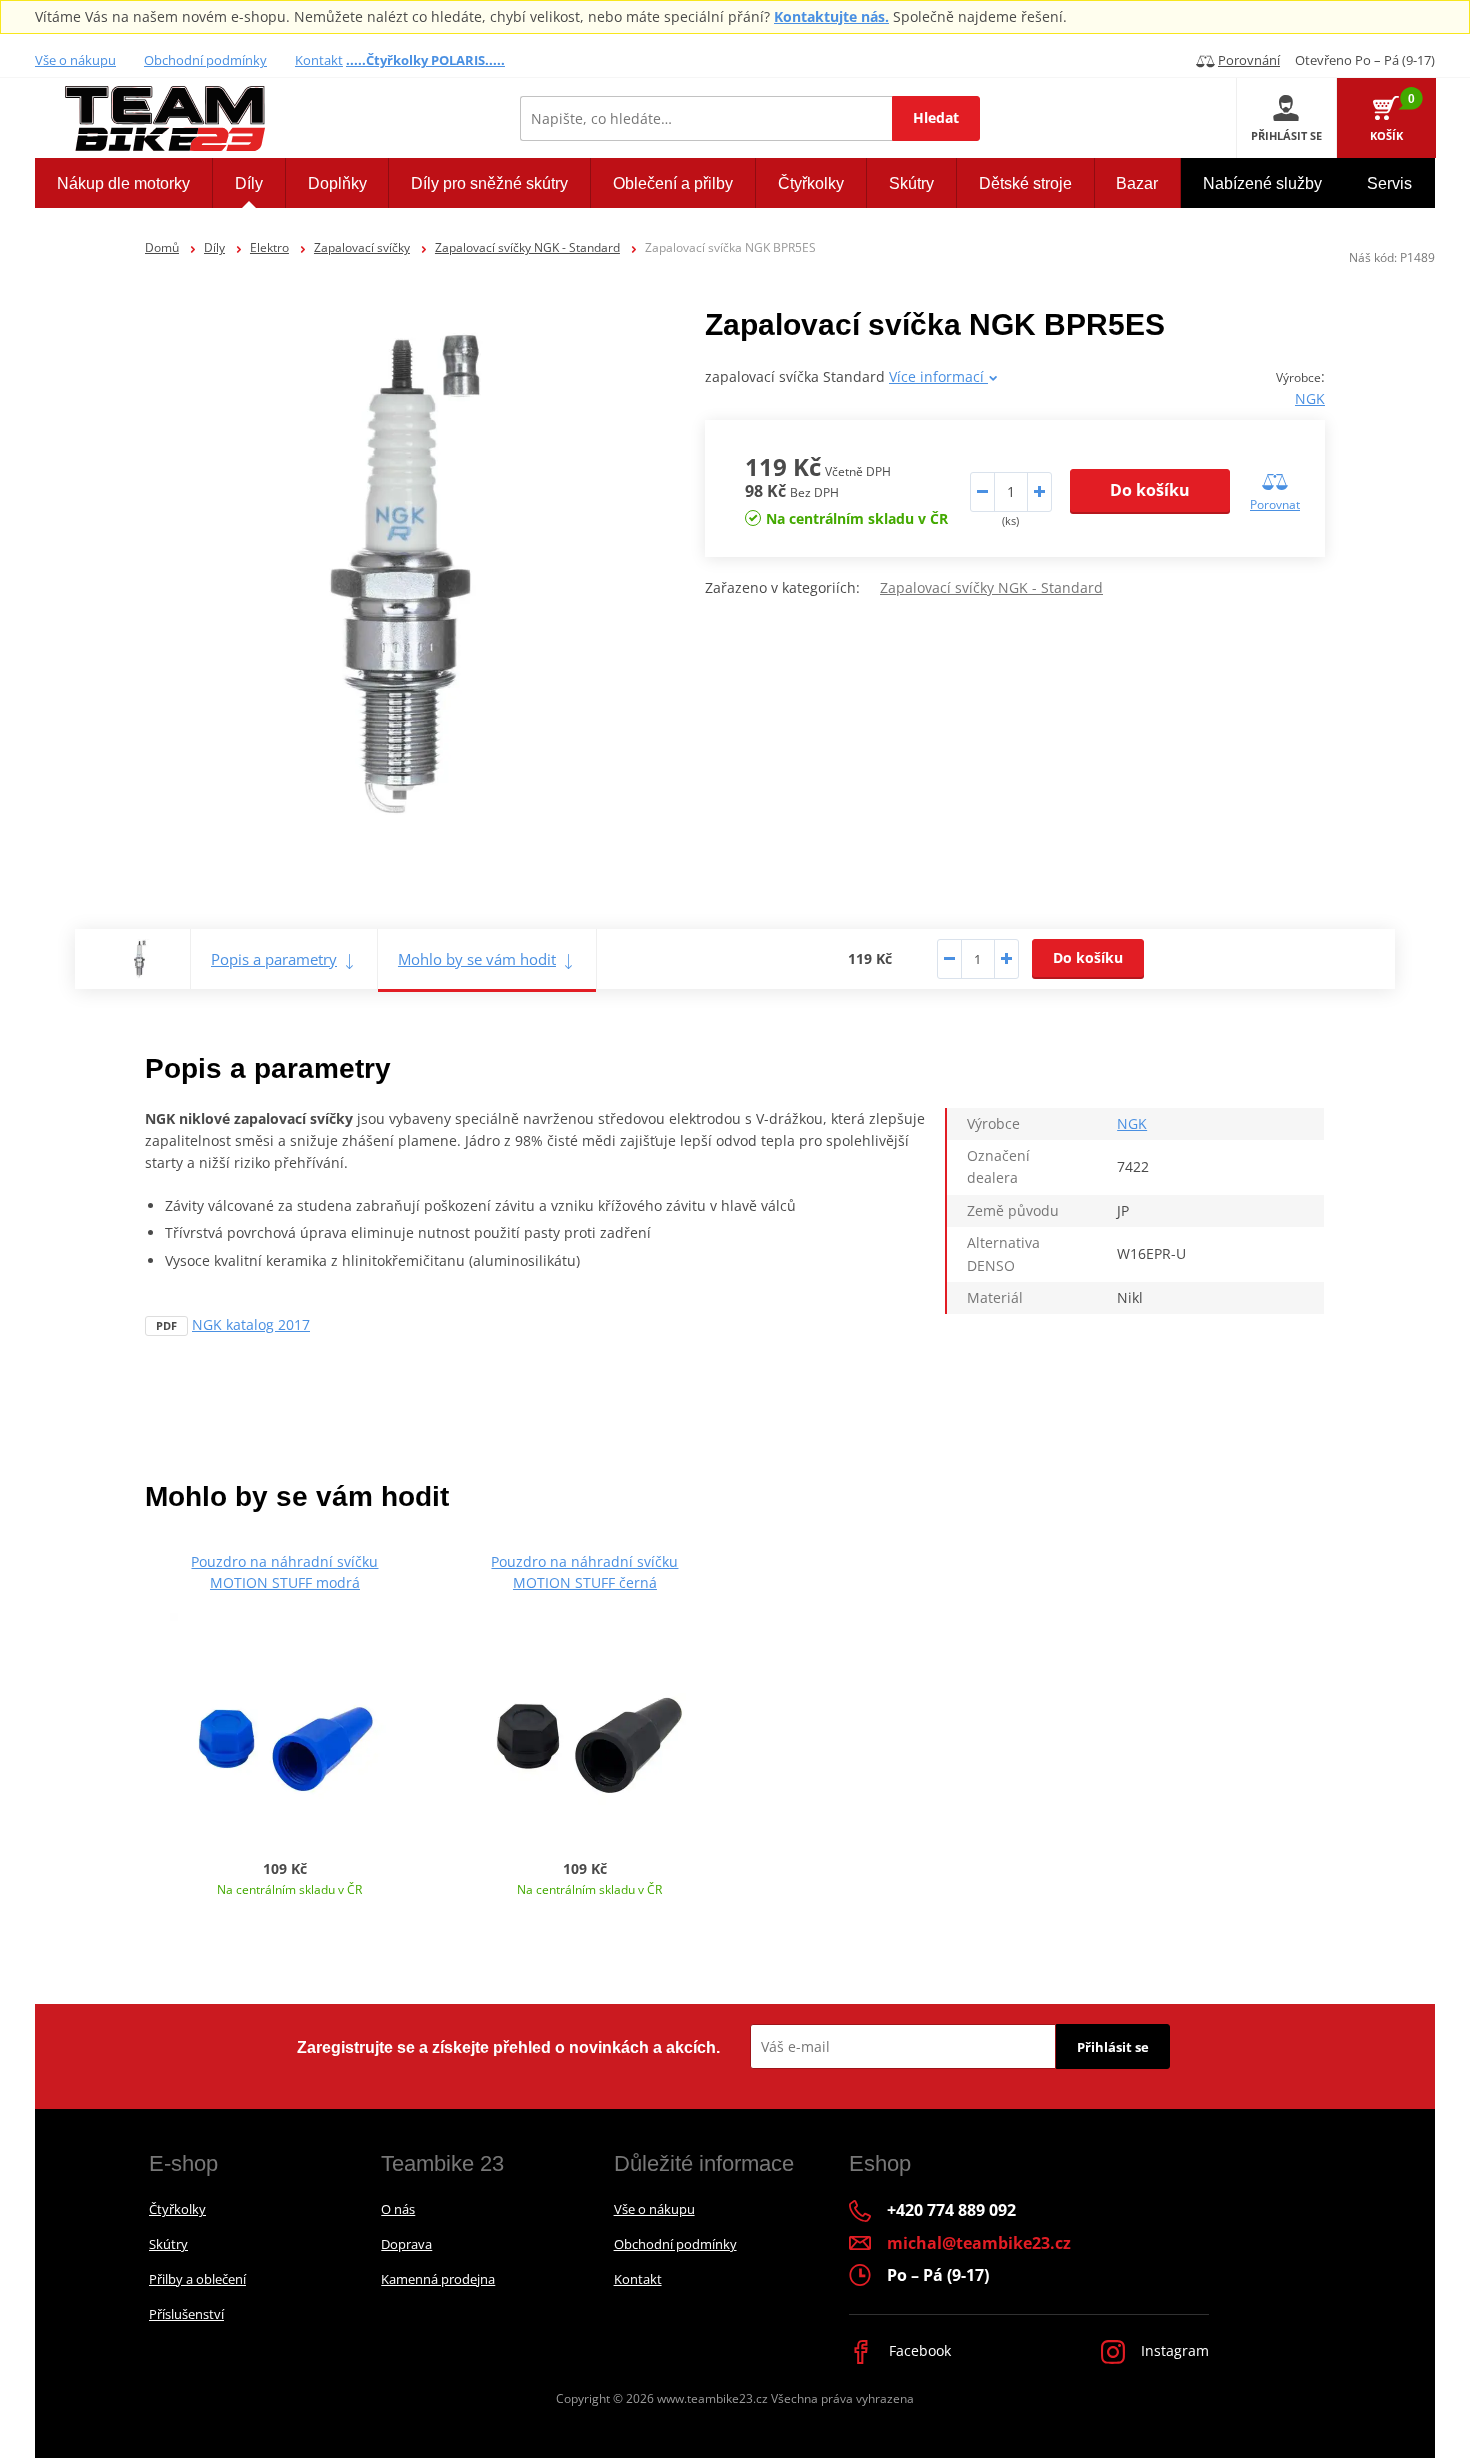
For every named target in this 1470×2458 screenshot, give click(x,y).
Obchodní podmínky (205, 60)
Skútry (168, 2244)
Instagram (1173, 2350)
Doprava (406, 2244)
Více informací (938, 376)
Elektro (269, 247)
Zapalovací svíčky (362, 247)
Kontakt (319, 60)
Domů (162, 247)
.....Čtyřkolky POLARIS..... (425, 60)
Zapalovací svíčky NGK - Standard (527, 247)
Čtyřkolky (177, 2209)
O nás (398, 2209)
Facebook (918, 2350)
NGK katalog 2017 (251, 1324)
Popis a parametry (274, 959)
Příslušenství (186, 2314)
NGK (1310, 398)
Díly (214, 247)
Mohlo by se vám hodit (477, 959)
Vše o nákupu (75, 60)
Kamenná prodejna (438, 2279)
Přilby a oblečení (197, 2279)
